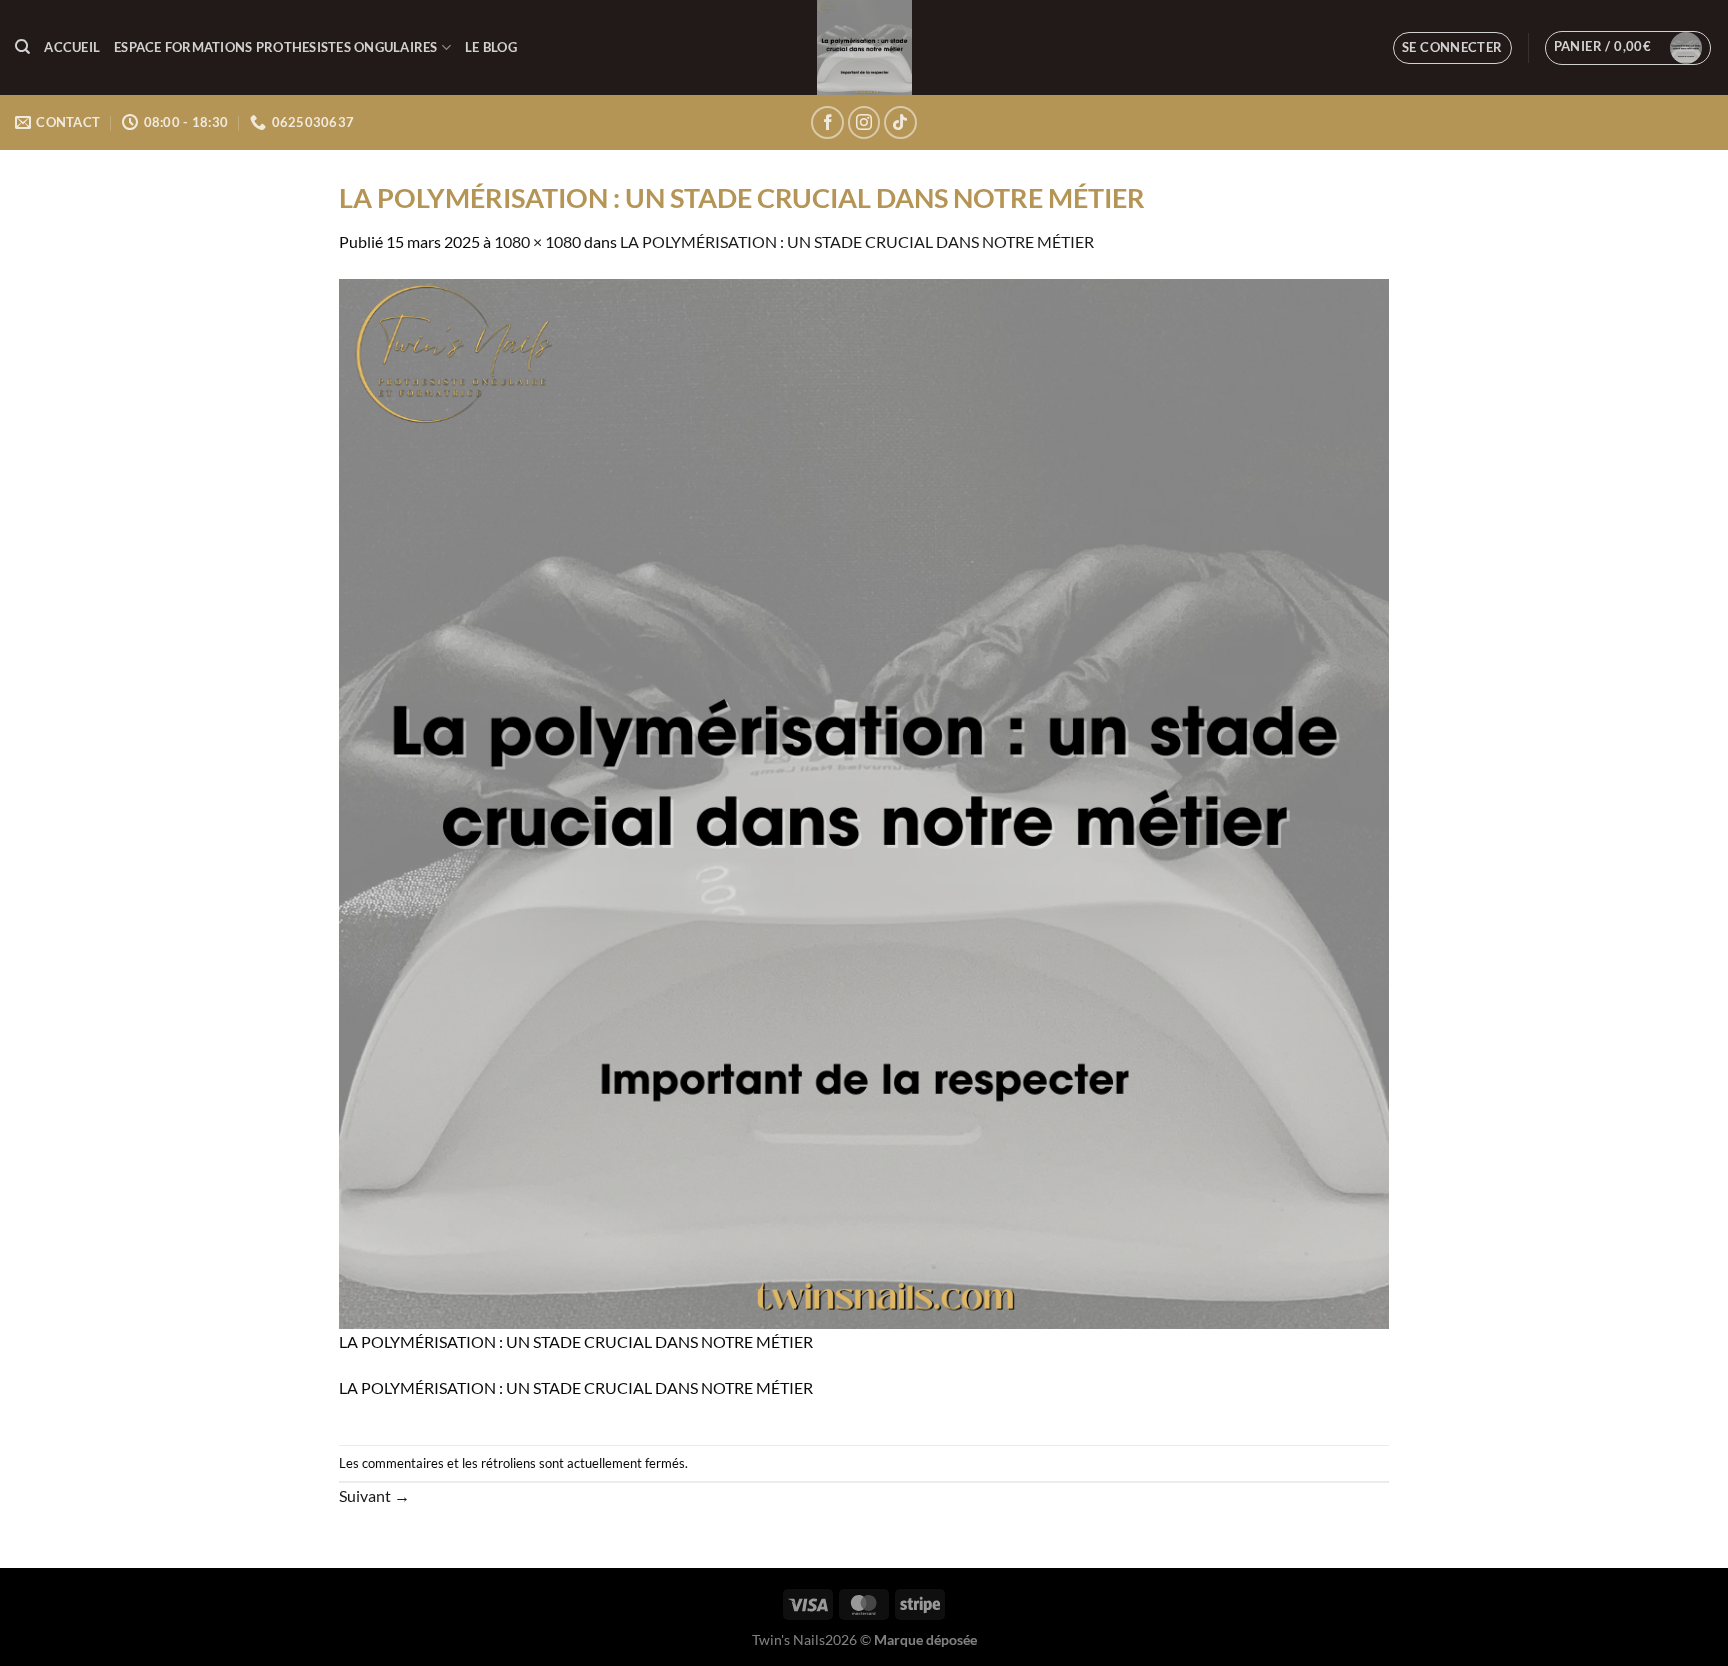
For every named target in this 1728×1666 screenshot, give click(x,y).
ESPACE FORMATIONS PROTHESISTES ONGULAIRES (276, 47)
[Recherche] (22, 47)
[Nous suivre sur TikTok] (900, 122)
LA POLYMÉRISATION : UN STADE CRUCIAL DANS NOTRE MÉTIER (857, 241)
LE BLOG (491, 47)
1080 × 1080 (537, 241)
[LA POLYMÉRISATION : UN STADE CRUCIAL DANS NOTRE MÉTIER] (864, 801)
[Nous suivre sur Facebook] (827, 122)
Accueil (72, 47)
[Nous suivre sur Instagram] (864, 122)
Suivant (374, 1495)
